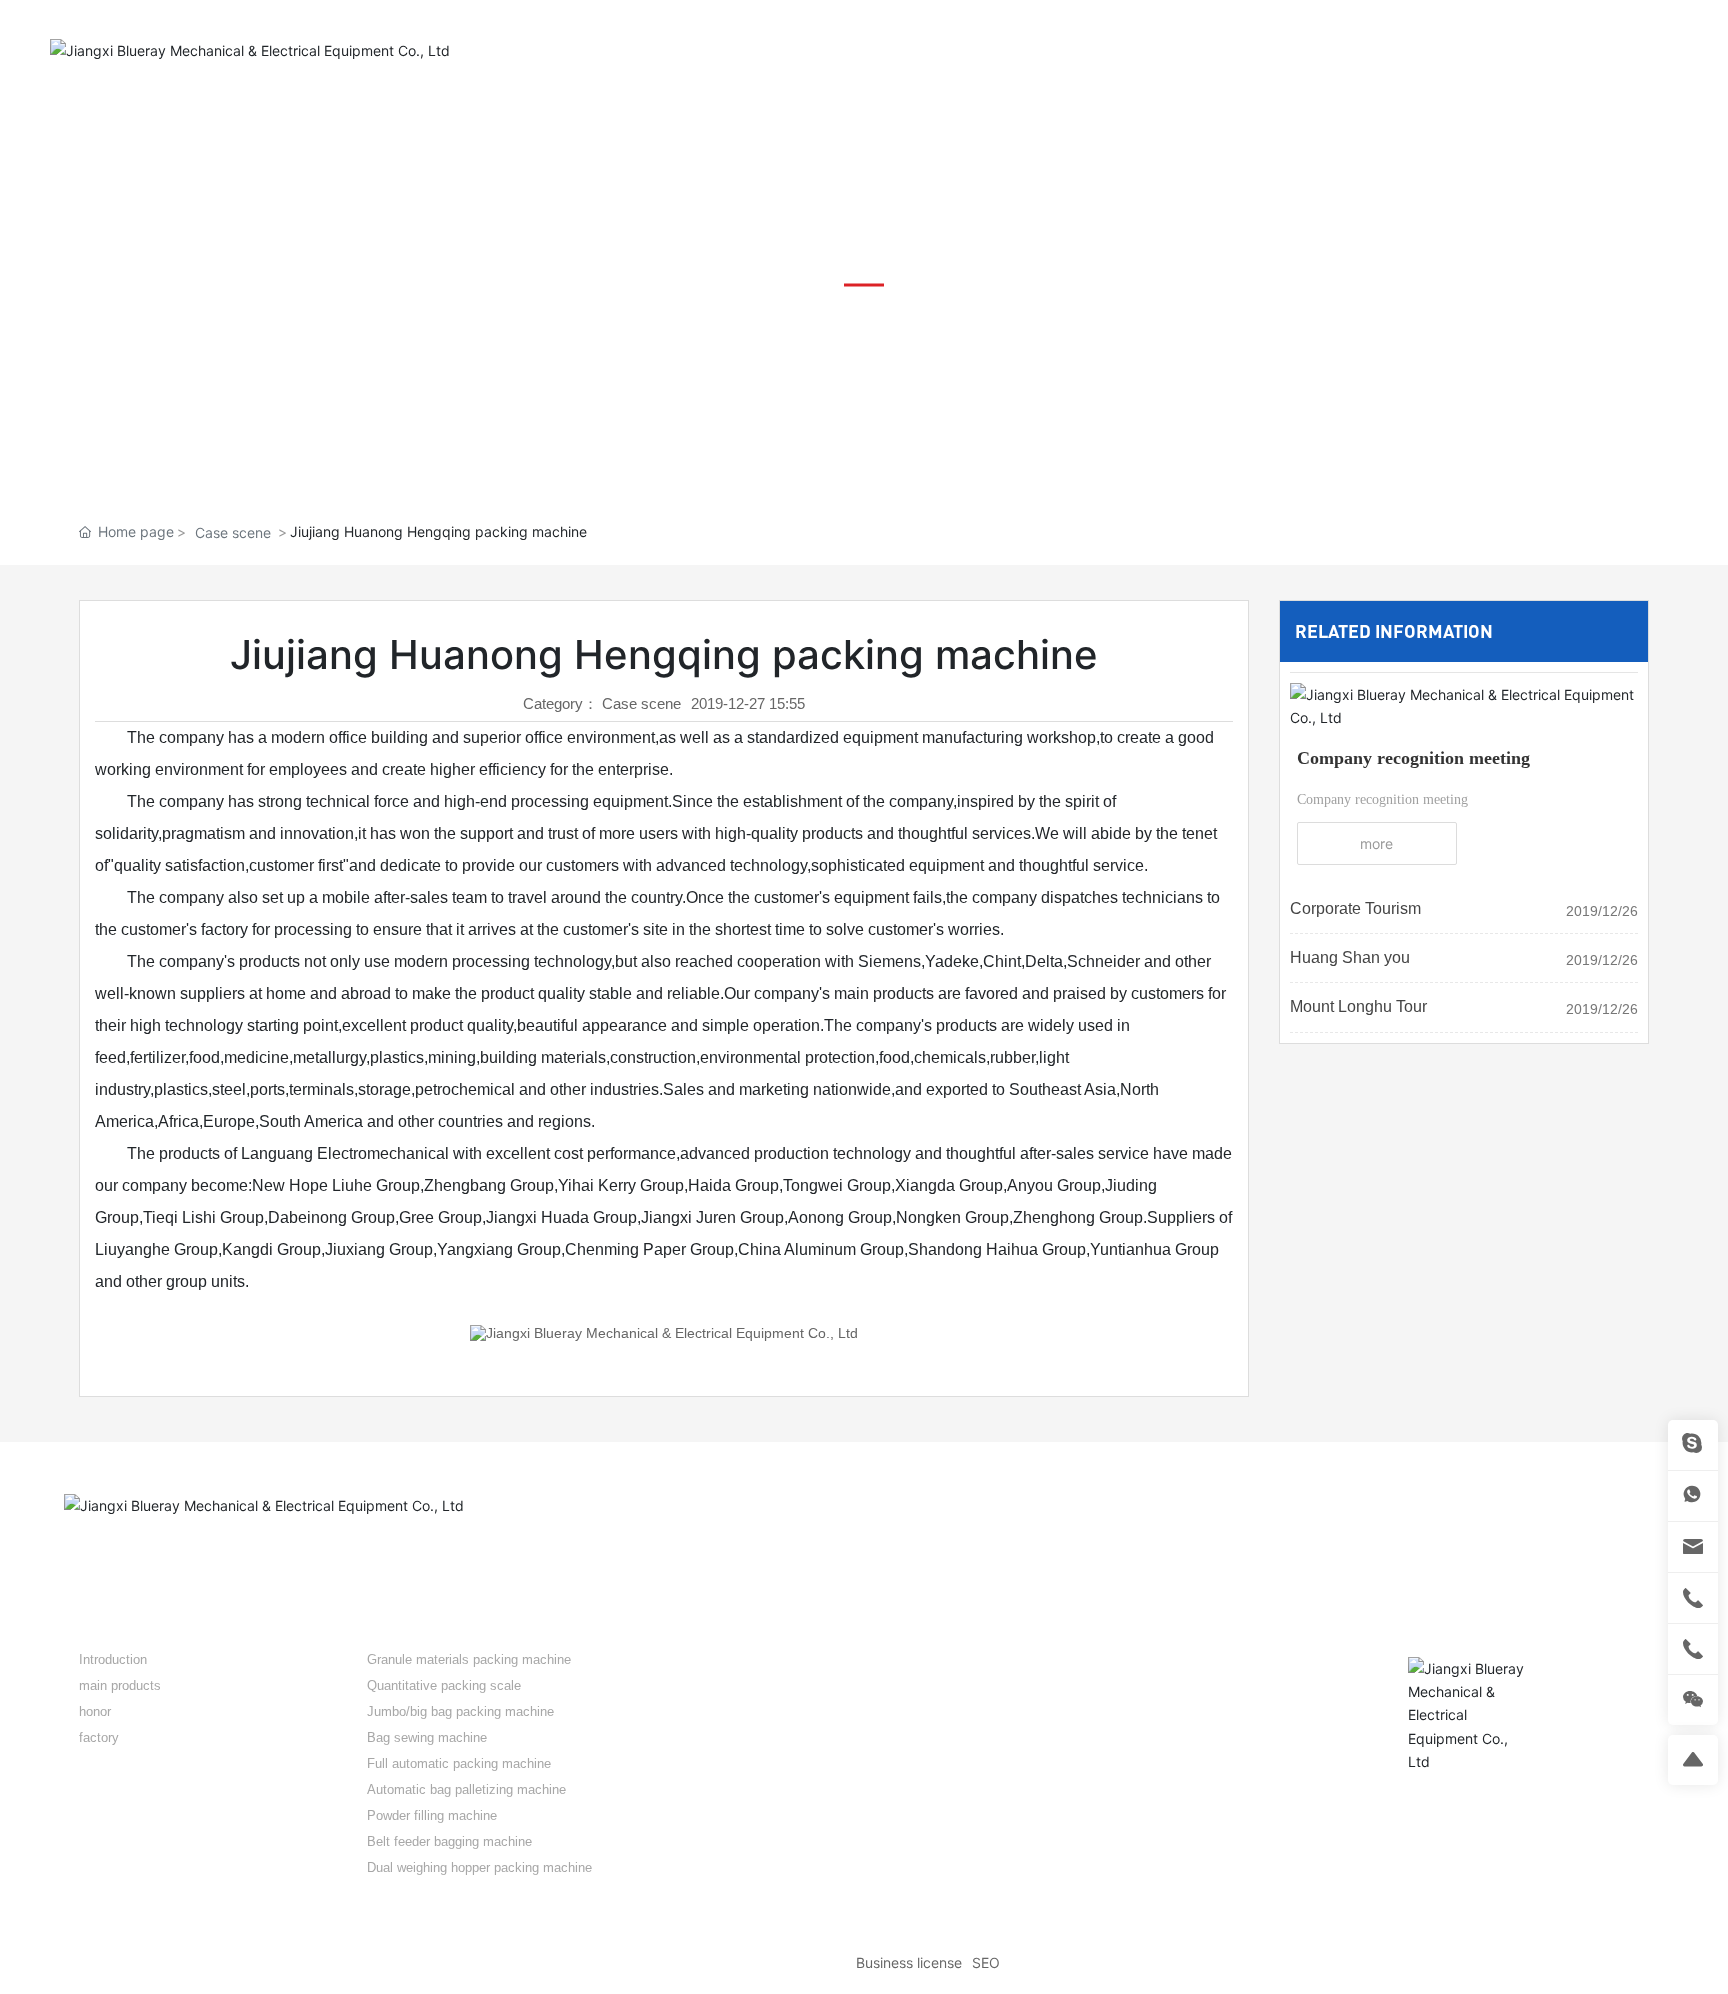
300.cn (1642, 1963)
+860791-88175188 (1487, 50)
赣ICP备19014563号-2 (775, 1963)
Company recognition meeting (1413, 758)
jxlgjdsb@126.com (1122, 1780)
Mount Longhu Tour (1358, 1006)
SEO (986, 1962)
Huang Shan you (1350, 957)
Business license (909, 1962)
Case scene (233, 532)
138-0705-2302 (1143, 1718)
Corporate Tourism (1355, 908)
